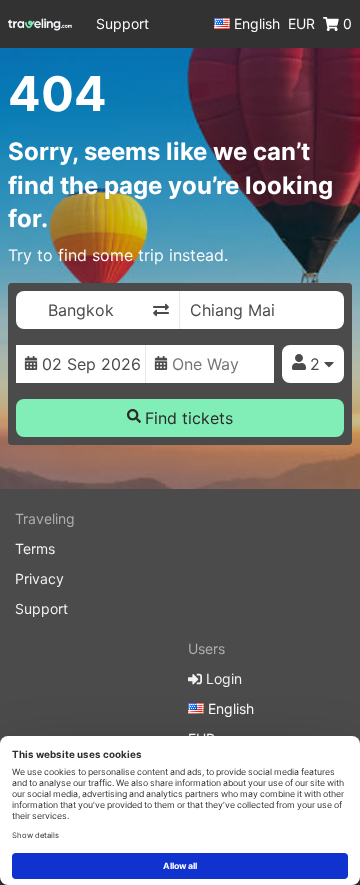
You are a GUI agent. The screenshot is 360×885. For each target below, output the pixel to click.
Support (122, 23)
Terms (35, 548)
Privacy (39, 578)
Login (222, 678)
